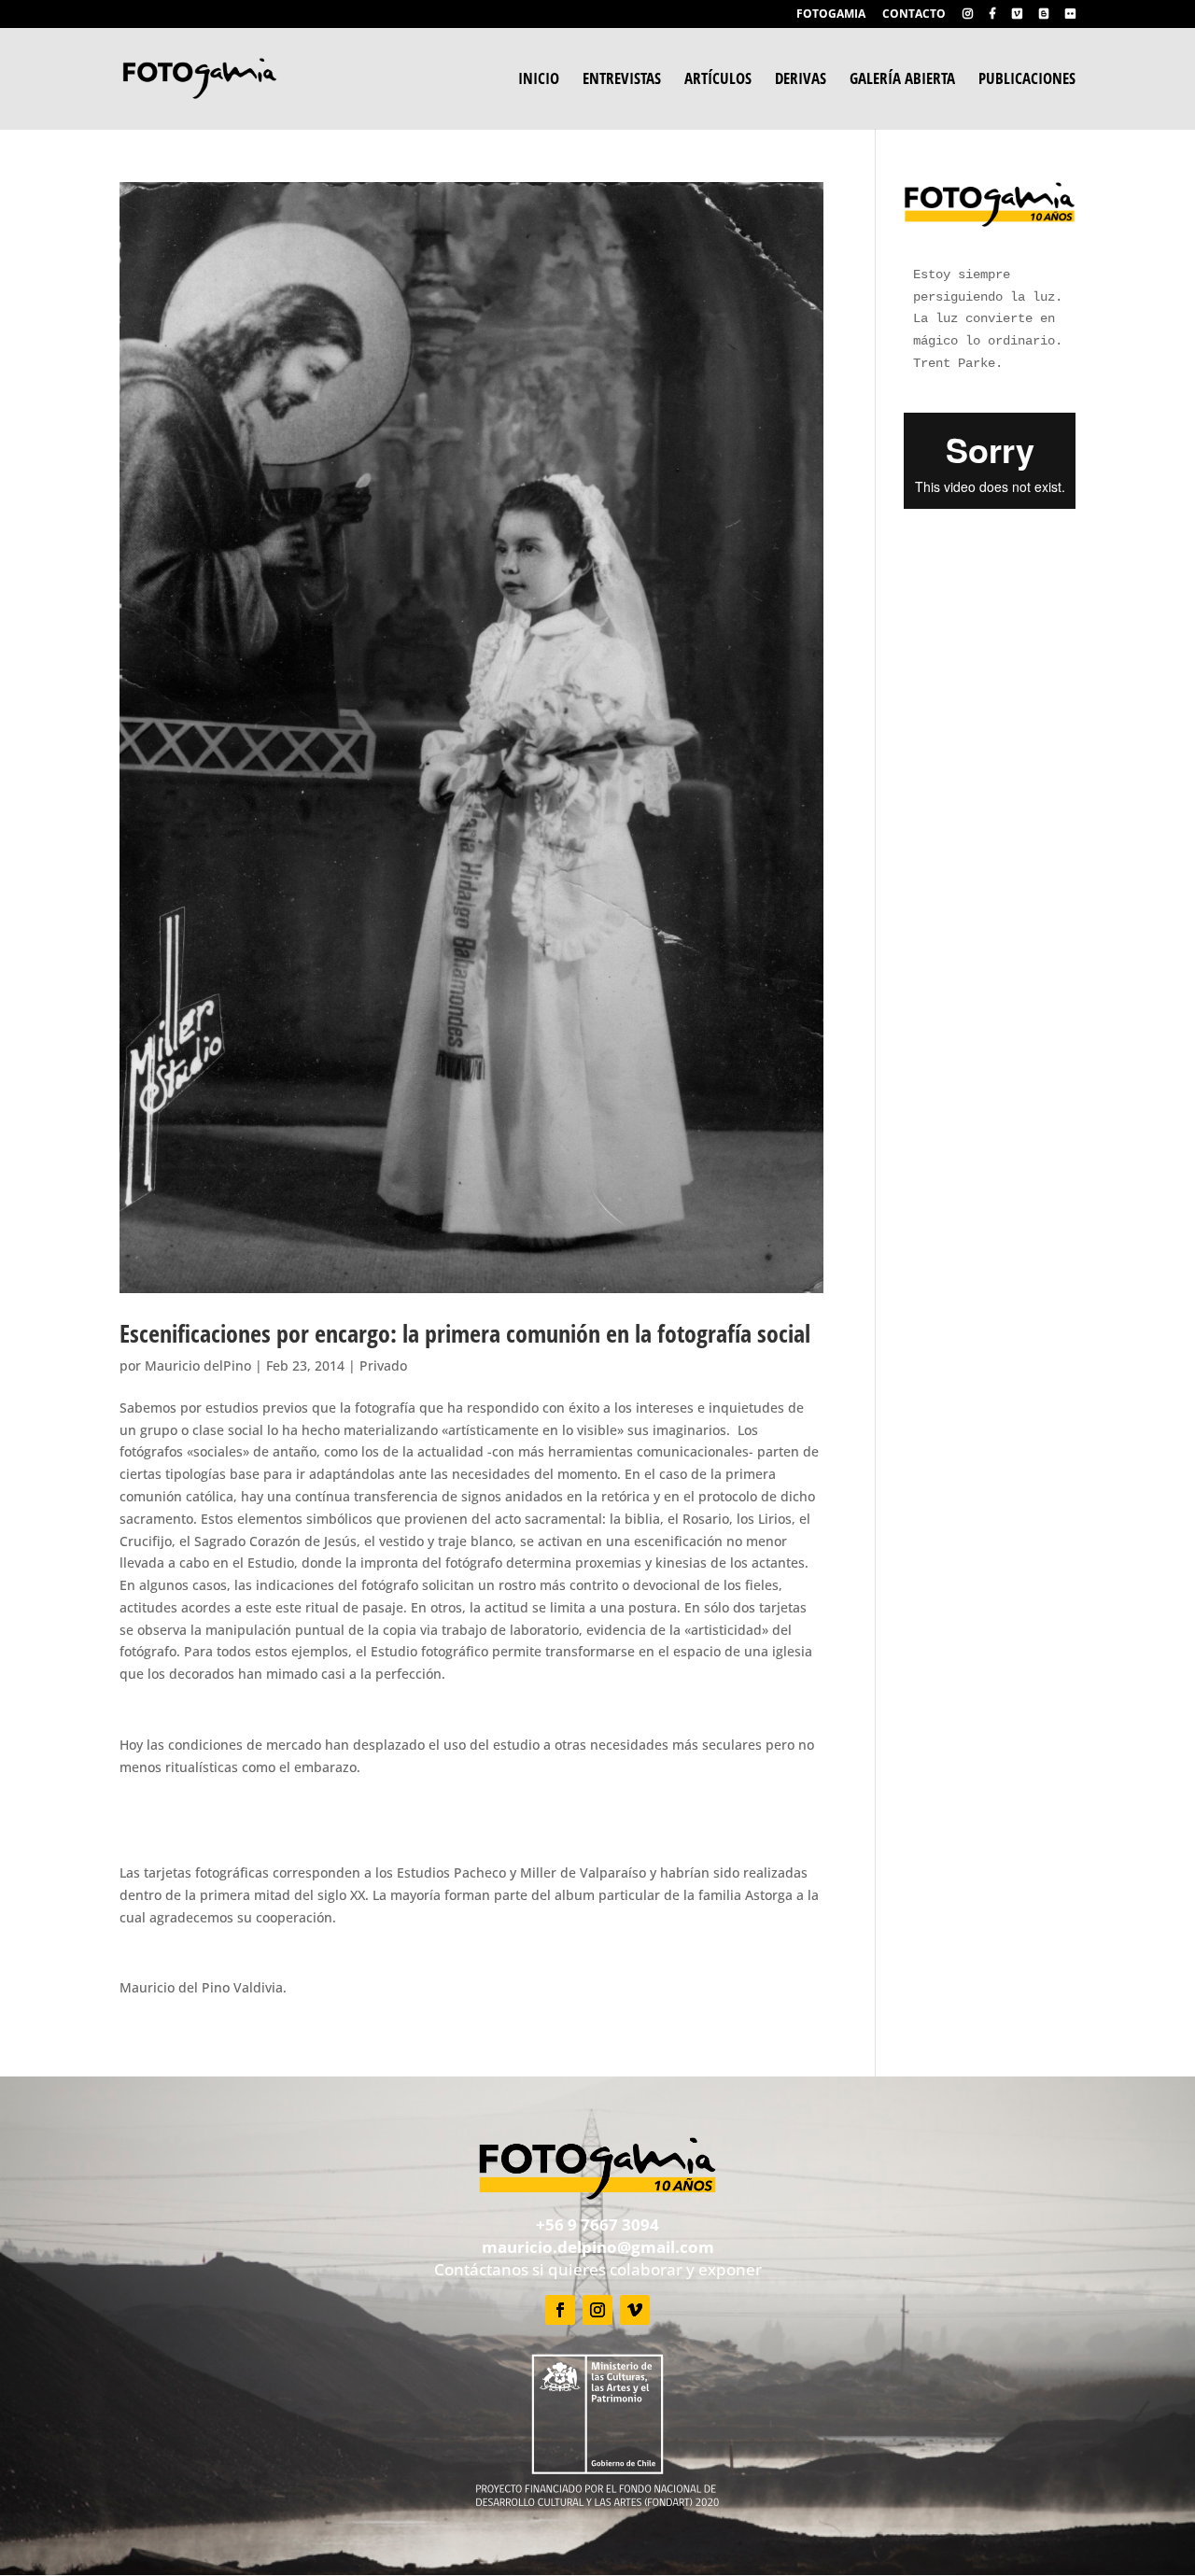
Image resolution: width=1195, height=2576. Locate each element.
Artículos (718, 80)
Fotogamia (831, 15)
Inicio (539, 80)
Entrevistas (622, 80)
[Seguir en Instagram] (597, 2310)
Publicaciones (1027, 80)
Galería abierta (902, 80)
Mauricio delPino (198, 1365)
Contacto (914, 15)
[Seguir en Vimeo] (635, 2310)
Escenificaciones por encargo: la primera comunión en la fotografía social (465, 1333)
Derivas (801, 80)
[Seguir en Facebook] (560, 2310)
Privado (383, 1365)
